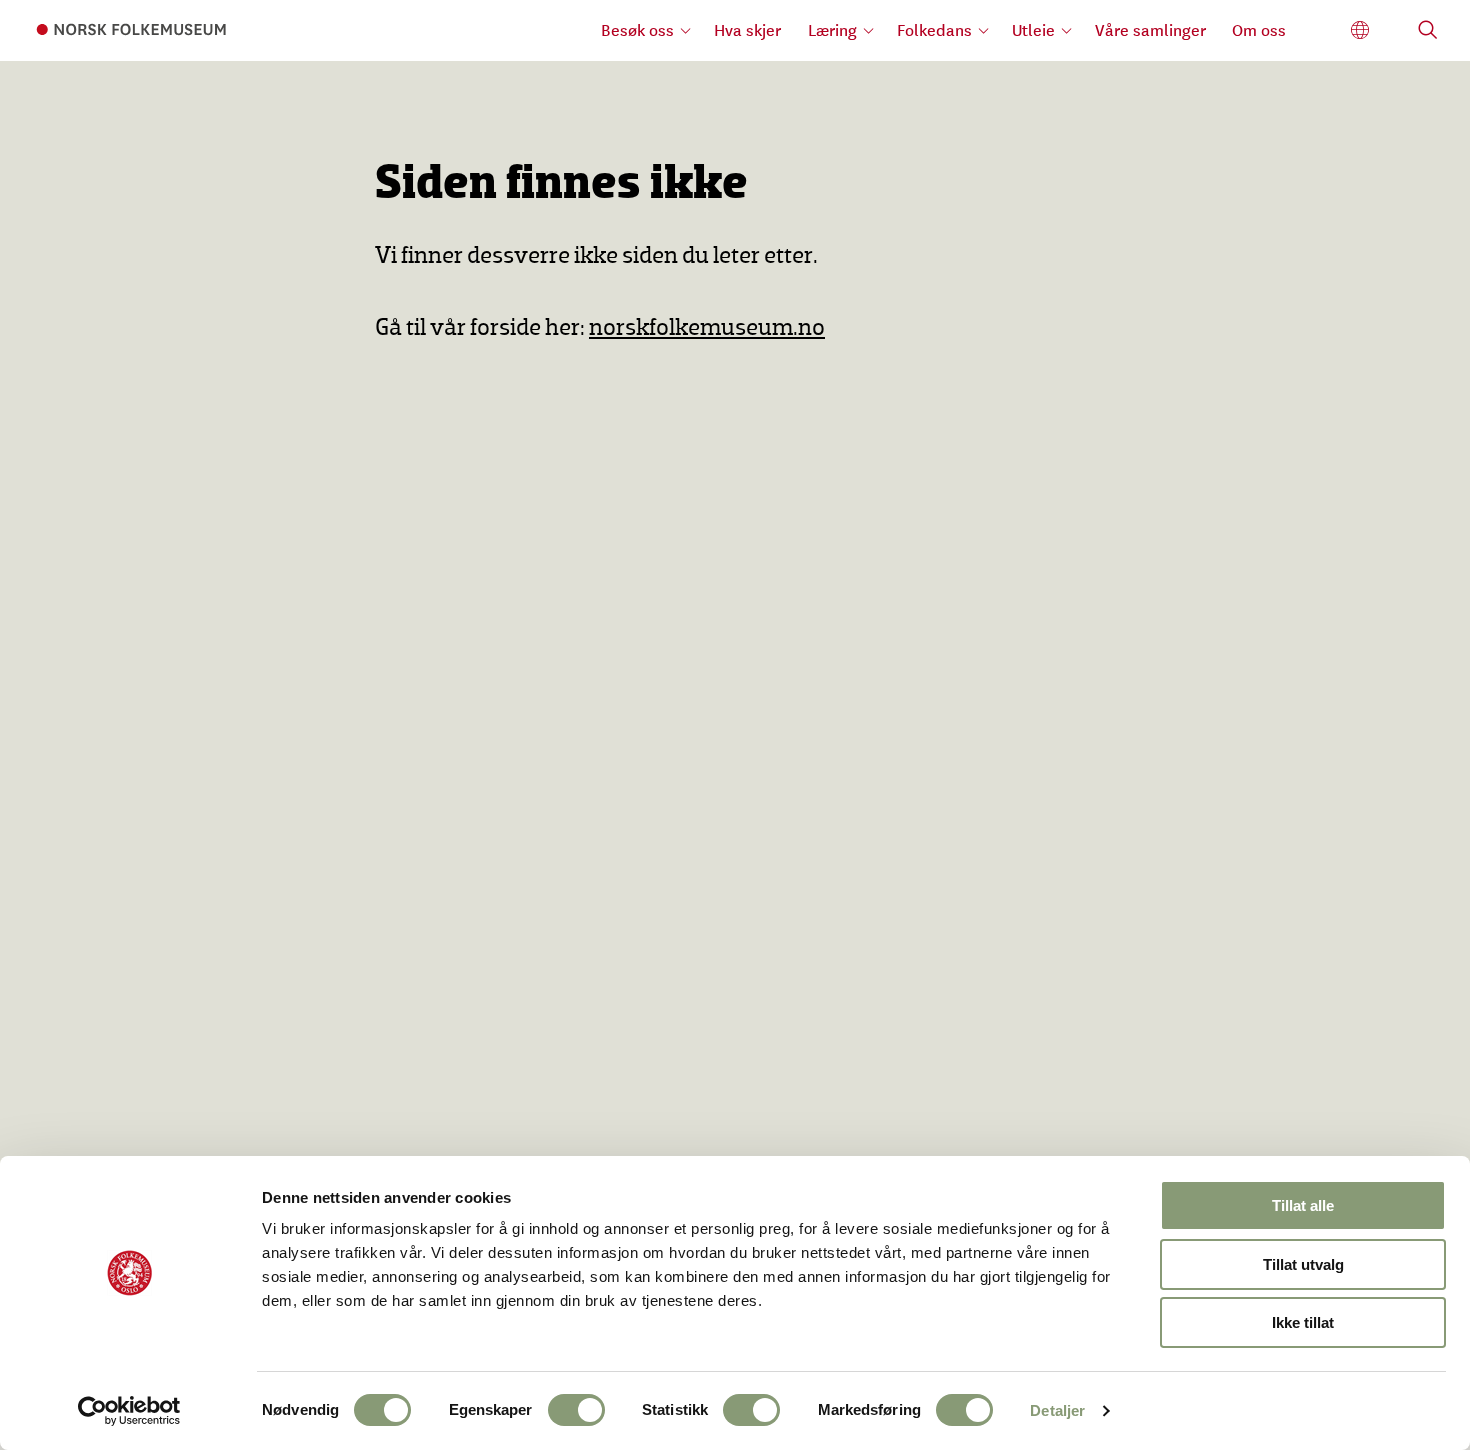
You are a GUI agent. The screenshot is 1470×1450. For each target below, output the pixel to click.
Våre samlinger (1150, 29)
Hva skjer (747, 29)
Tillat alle (1303, 1205)
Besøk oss (637, 29)
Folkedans (934, 29)
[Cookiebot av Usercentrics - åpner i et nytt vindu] (129, 1411)
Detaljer (1057, 1410)
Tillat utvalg (1303, 1264)
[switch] (576, 1410)
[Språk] (1360, 30)
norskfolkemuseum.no (707, 328)
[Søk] (1428, 31)
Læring (832, 29)
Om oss (1259, 29)
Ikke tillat (1303, 1322)
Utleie (1033, 29)
